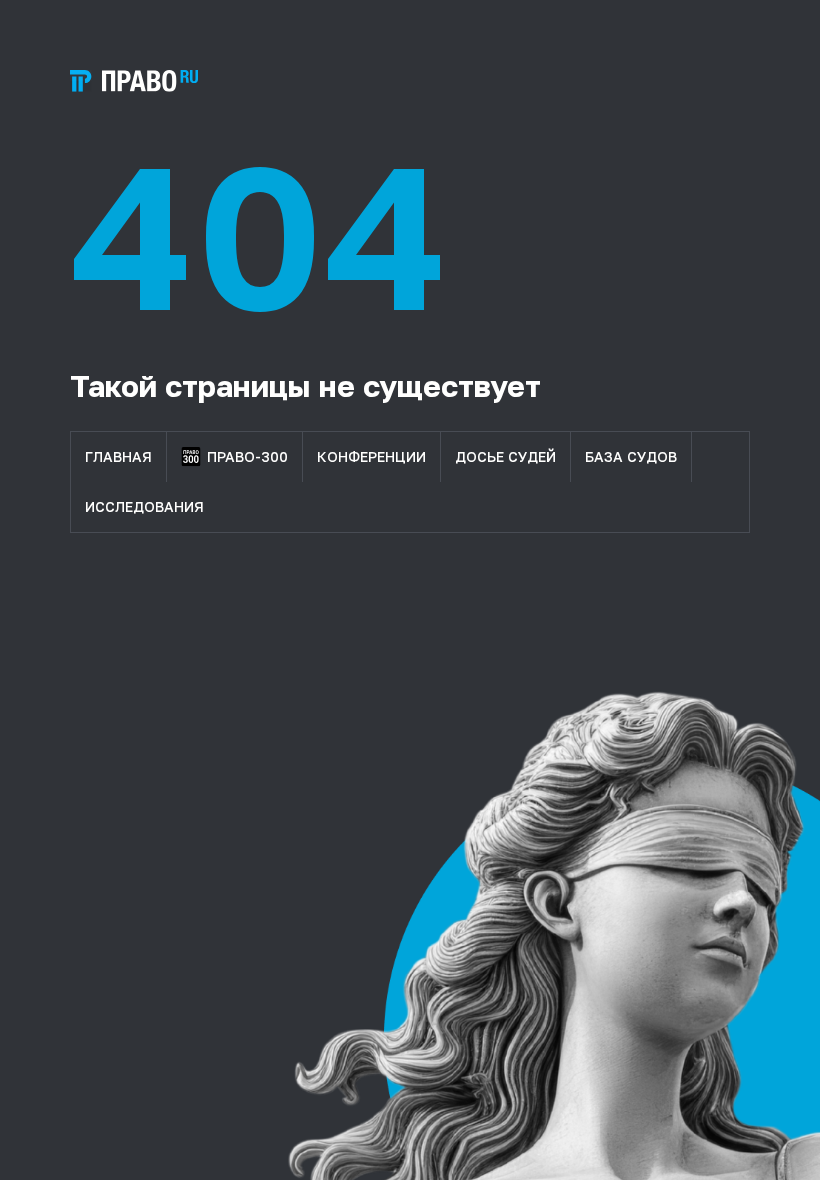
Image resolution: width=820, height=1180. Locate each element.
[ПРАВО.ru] (134, 81)
